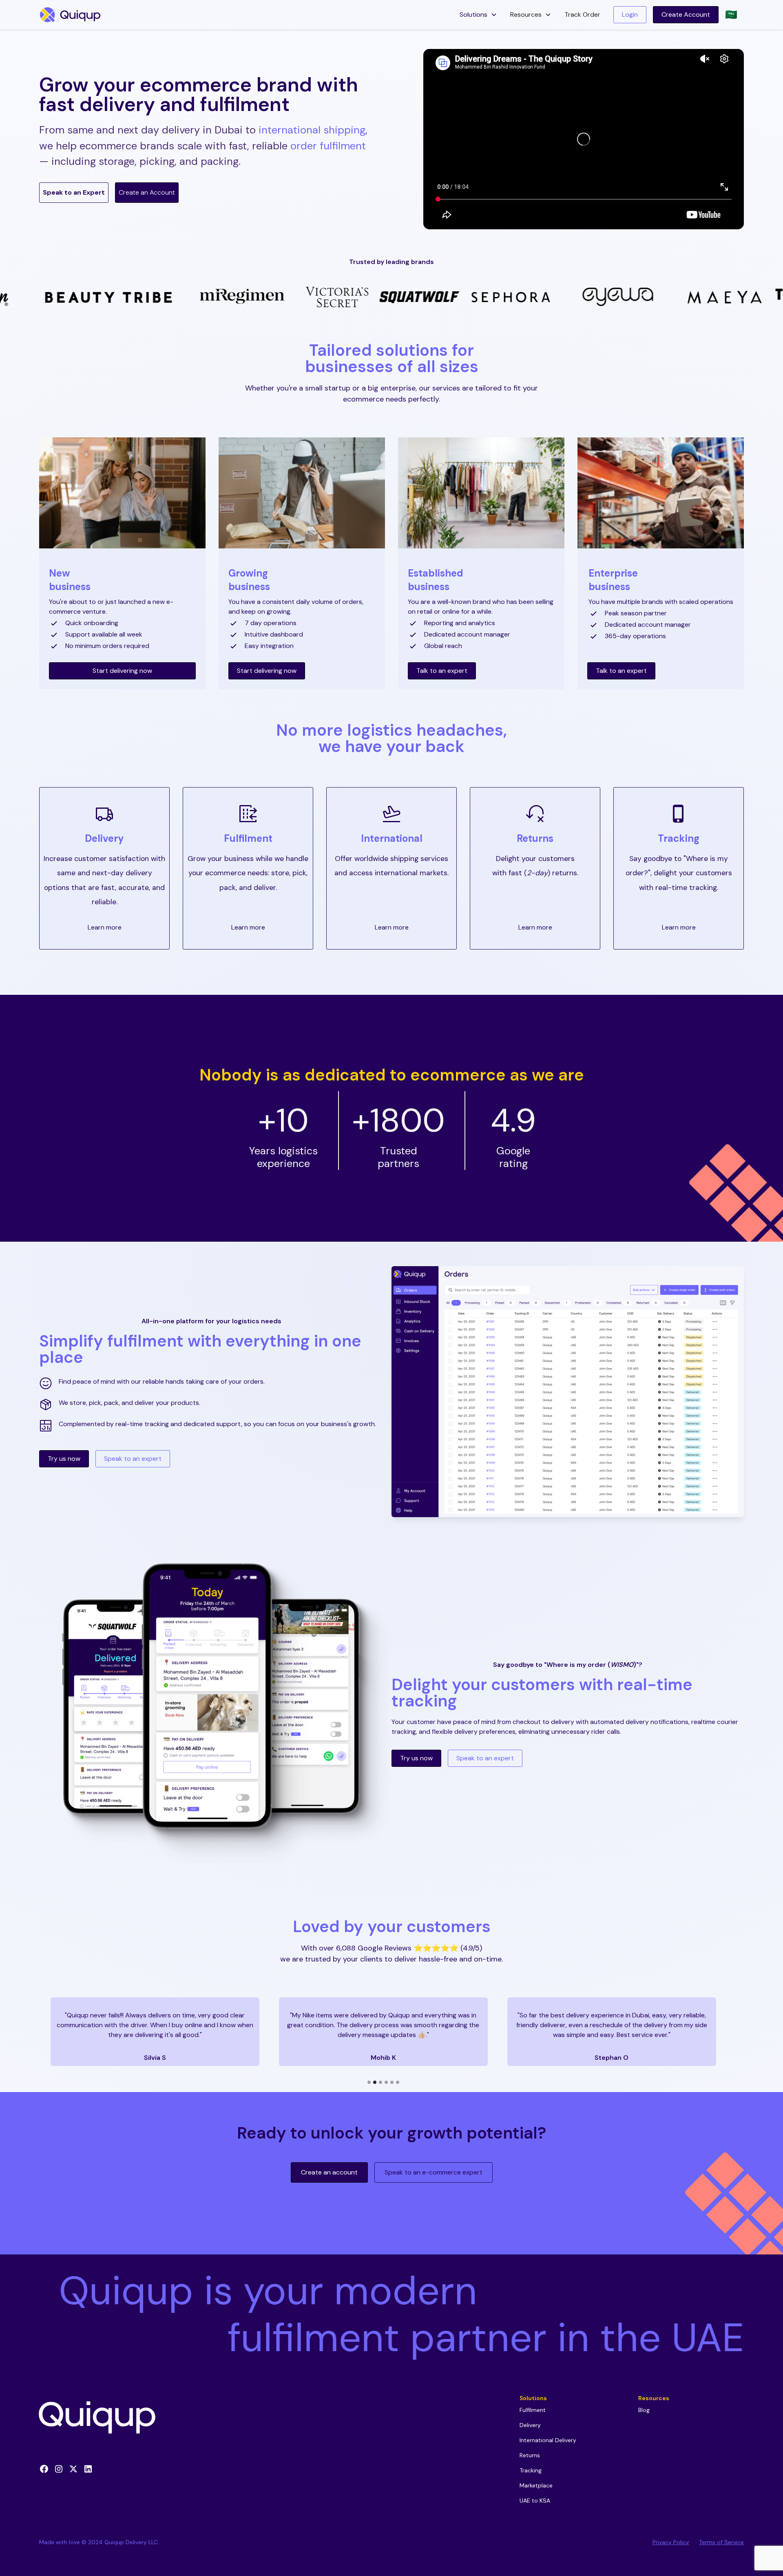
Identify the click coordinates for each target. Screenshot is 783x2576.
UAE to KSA (535, 2501)
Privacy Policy (671, 2542)
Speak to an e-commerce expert (434, 2172)
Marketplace (536, 2485)
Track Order (582, 14)
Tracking (531, 2470)
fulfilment (145, 1341)
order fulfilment (328, 146)
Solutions (533, 2398)
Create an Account (147, 192)
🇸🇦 (731, 14)
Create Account (686, 14)
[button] (478, 15)
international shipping (312, 130)
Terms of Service (721, 2542)
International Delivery (548, 2440)
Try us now (64, 1459)
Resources (654, 2398)
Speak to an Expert (74, 192)
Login (630, 14)
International (392, 838)
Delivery (530, 2425)
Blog (644, 2410)
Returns (535, 838)
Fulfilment (248, 838)
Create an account (329, 2172)
